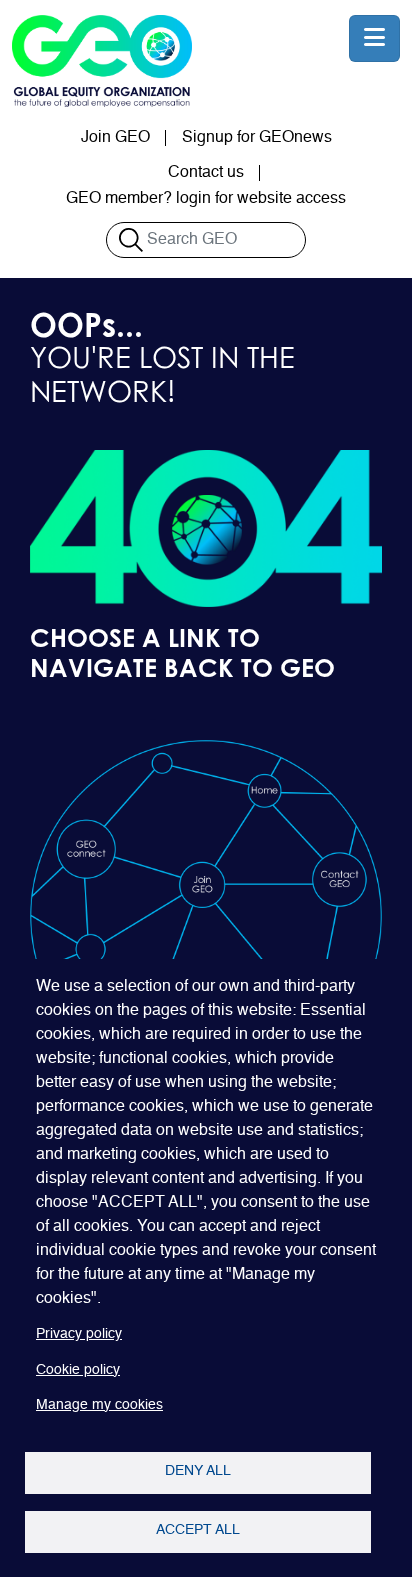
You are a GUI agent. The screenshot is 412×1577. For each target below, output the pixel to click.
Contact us (206, 173)
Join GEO (115, 138)
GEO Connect (85, 848)
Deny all (198, 1471)
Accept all (198, 1530)
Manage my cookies (99, 1405)
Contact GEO (339, 879)
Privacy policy (79, 1334)
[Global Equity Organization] (102, 61)
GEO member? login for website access (206, 199)
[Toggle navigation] (374, 38)
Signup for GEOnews (257, 138)
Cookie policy (78, 1370)
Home (264, 790)
